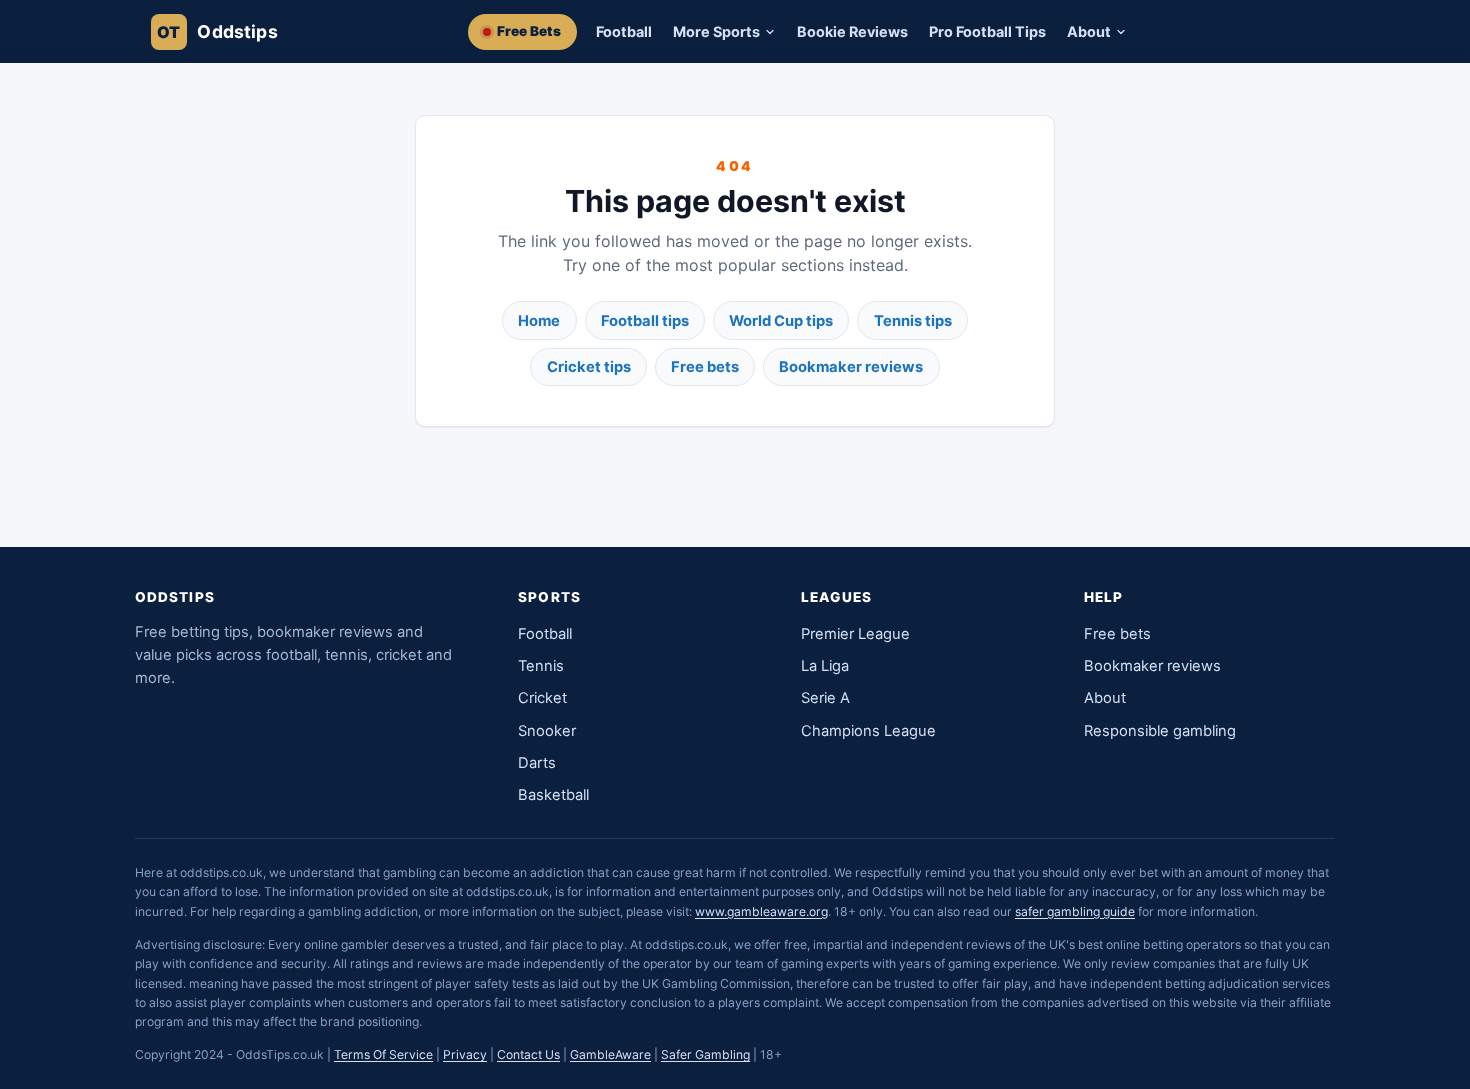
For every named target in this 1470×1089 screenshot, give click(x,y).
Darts (537, 763)
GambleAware (610, 1054)
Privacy (465, 1054)
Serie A (825, 698)
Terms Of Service (383, 1054)
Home (539, 321)
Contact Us (528, 1054)
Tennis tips (913, 321)
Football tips (645, 321)
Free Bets (529, 31)
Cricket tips (589, 367)
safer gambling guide (1075, 911)
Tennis (541, 666)
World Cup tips (781, 321)
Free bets (705, 367)
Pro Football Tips (987, 31)
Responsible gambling (1160, 731)
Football (624, 31)
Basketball (553, 795)
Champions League (868, 731)
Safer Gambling (705, 1054)
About (1105, 698)
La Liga (825, 666)
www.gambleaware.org (761, 911)
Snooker (547, 731)
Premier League (855, 634)
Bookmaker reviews (851, 367)
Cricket (542, 698)
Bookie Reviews (852, 31)
